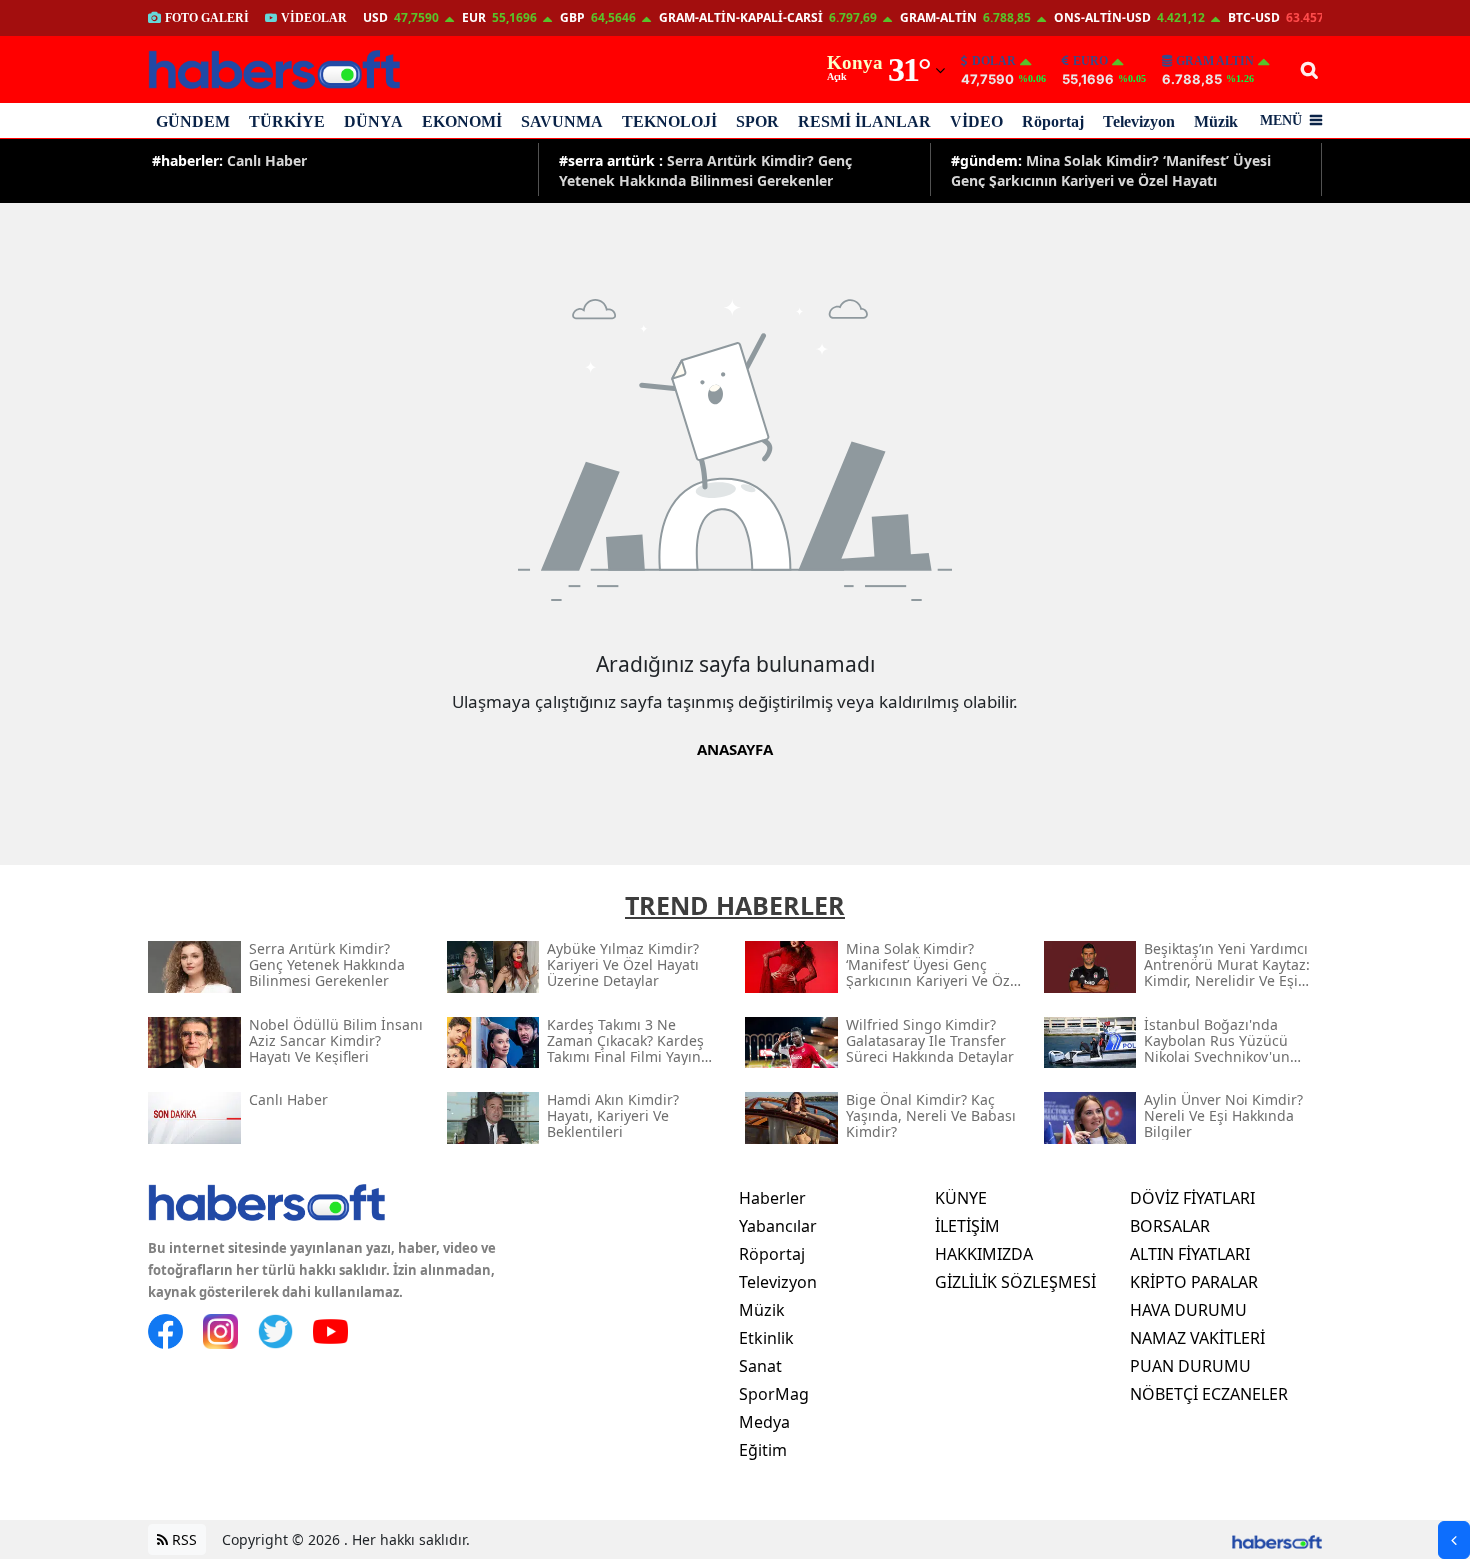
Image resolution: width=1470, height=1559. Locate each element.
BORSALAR (1170, 1226)
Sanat (760, 1366)
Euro (1090, 61)
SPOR (757, 121)
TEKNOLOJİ (669, 121)
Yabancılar (778, 1226)
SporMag (774, 1394)
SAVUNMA (562, 121)
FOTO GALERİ (207, 18)
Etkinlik (766, 1338)
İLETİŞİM (967, 1226)
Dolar (994, 61)
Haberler (772, 1198)
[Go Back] (1454, 1540)
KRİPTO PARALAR (1194, 1282)
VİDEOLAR (314, 18)
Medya (764, 1422)
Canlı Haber (229, 160)
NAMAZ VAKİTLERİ (1197, 1338)
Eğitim (763, 1450)
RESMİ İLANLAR (864, 121)
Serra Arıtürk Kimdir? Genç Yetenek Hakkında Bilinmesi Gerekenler (705, 169)
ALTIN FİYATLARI (1190, 1254)
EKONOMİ (462, 121)
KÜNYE (961, 1198)
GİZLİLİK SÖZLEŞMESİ (1015, 1282)
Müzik (1216, 121)
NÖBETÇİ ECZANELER (1209, 1394)
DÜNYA (373, 121)
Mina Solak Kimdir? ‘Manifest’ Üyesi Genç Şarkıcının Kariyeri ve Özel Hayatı (1111, 169)
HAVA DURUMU (1188, 1310)
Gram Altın (1215, 61)
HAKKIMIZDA (984, 1254)
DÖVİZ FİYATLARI (1192, 1198)
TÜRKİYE (287, 121)
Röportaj (1053, 121)
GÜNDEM (193, 121)
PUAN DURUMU (1190, 1366)
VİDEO (976, 121)
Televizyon (1139, 121)
